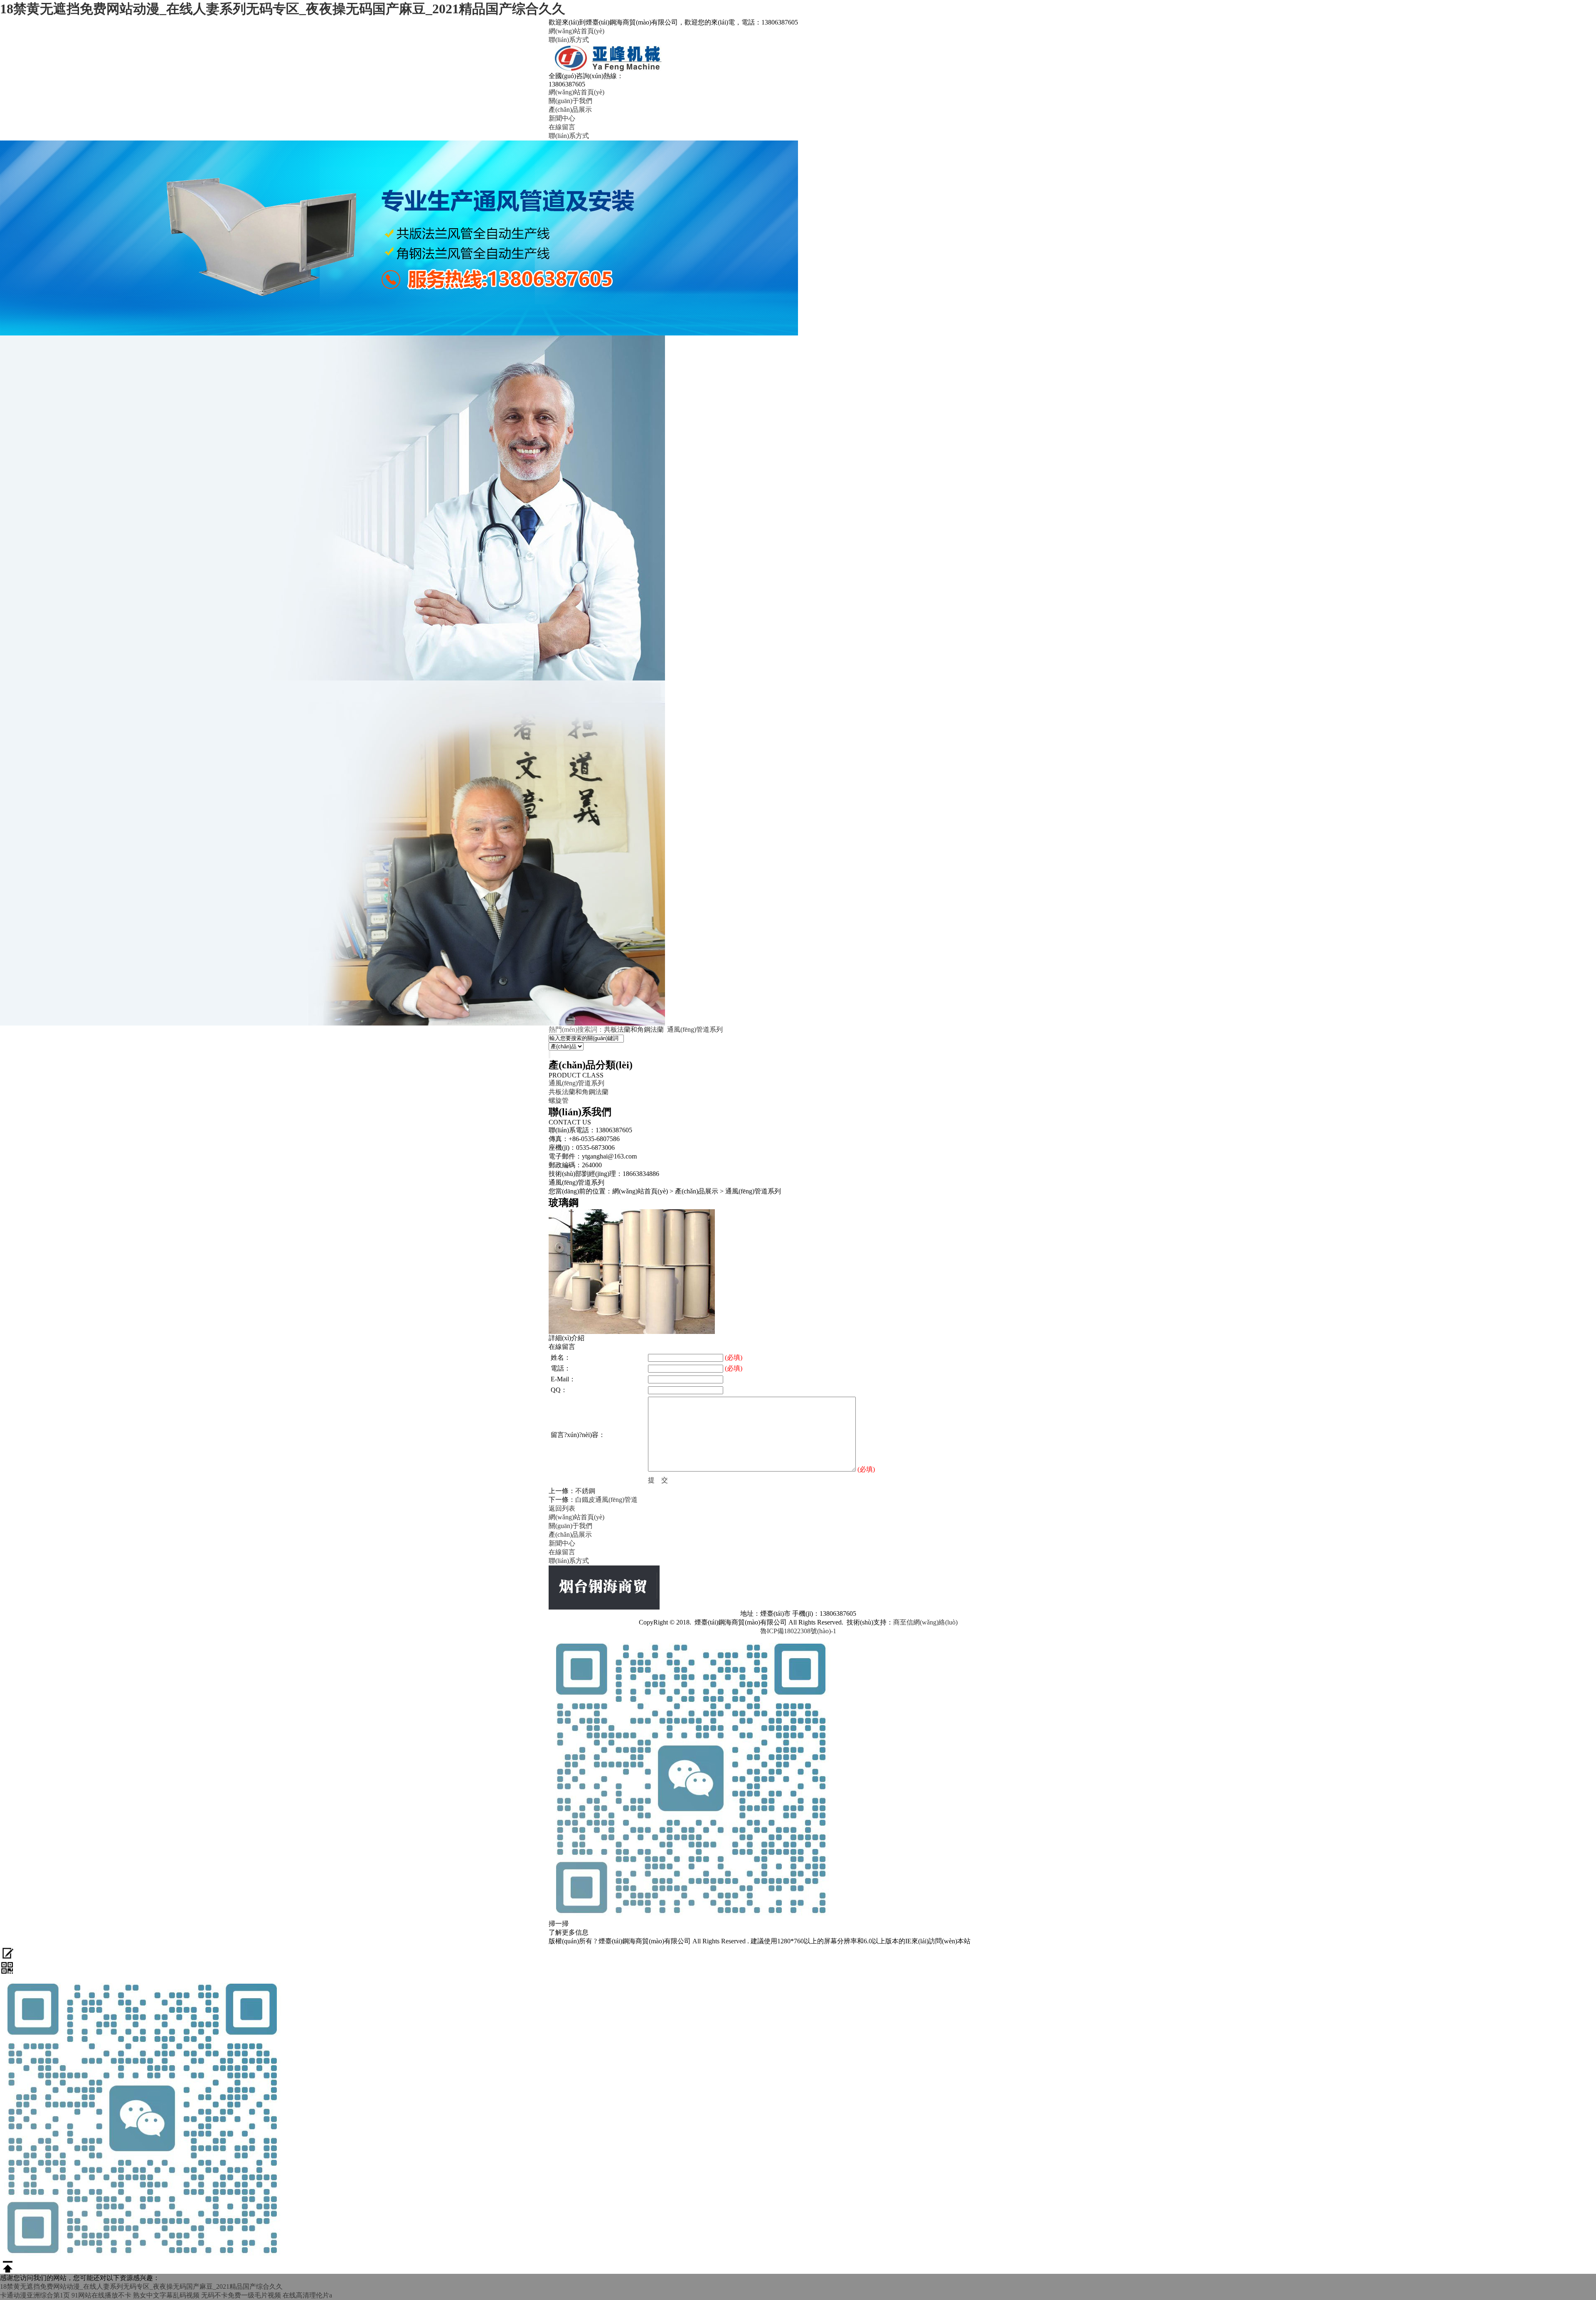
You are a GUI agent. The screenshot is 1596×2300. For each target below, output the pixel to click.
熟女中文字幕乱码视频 (166, 2295)
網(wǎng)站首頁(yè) (576, 31)
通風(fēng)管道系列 (695, 1029)
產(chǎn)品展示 (570, 110)
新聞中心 (562, 118)
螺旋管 (559, 1101)
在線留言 (562, 127)
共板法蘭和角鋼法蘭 (634, 1029)
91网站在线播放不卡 (101, 2295)
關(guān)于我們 (570, 101)
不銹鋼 (585, 1491)
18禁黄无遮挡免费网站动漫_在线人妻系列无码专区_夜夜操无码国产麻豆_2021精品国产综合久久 (283, 9)
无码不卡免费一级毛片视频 (241, 2295)
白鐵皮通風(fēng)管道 (606, 1500)
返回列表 (562, 1508)
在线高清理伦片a (307, 2295)
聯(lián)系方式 (569, 40)
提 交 (658, 1480)
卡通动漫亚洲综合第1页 (35, 2295)
